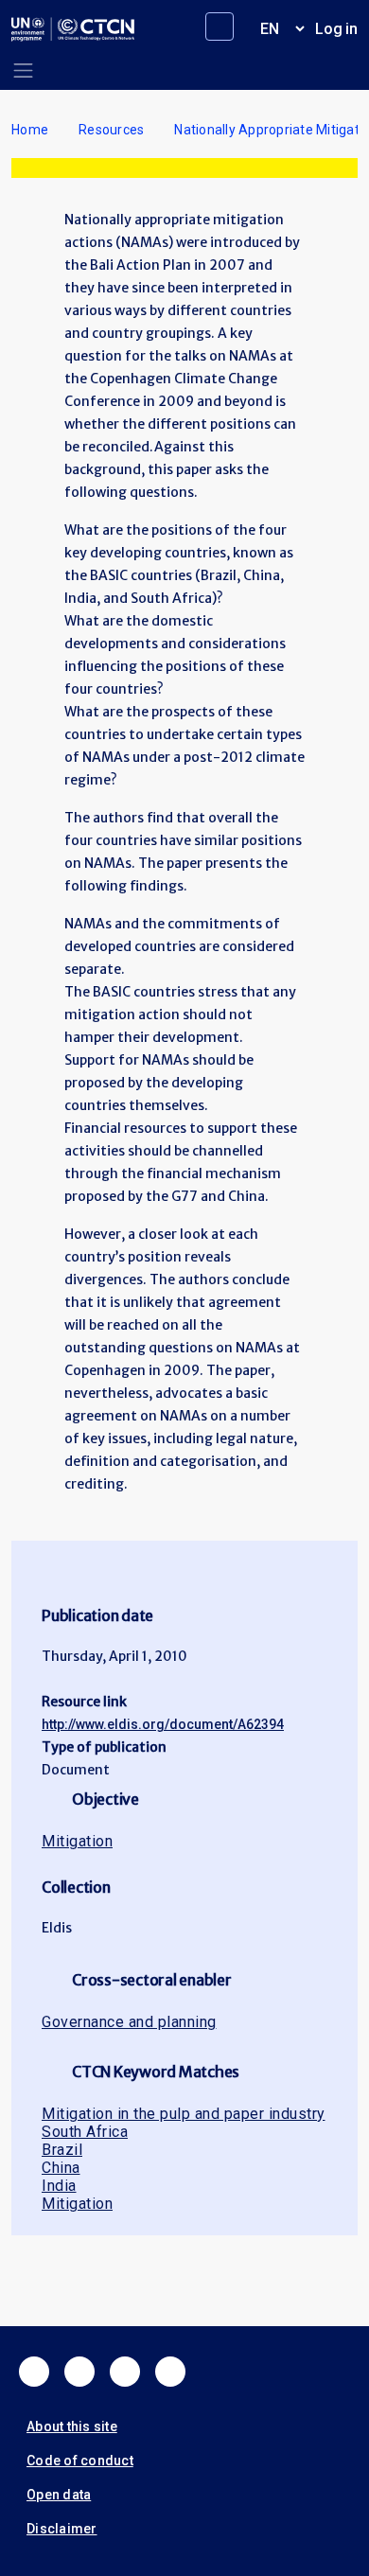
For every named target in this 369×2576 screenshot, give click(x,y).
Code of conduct (80, 2461)
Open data (59, 2495)
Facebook (34, 2372)
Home (30, 130)
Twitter (79, 2372)
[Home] (73, 29)
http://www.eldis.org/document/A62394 (163, 1724)
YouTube (170, 2372)
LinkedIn (125, 2372)
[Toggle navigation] (23, 71)
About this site (72, 2426)
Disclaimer (62, 2529)
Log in (336, 29)
